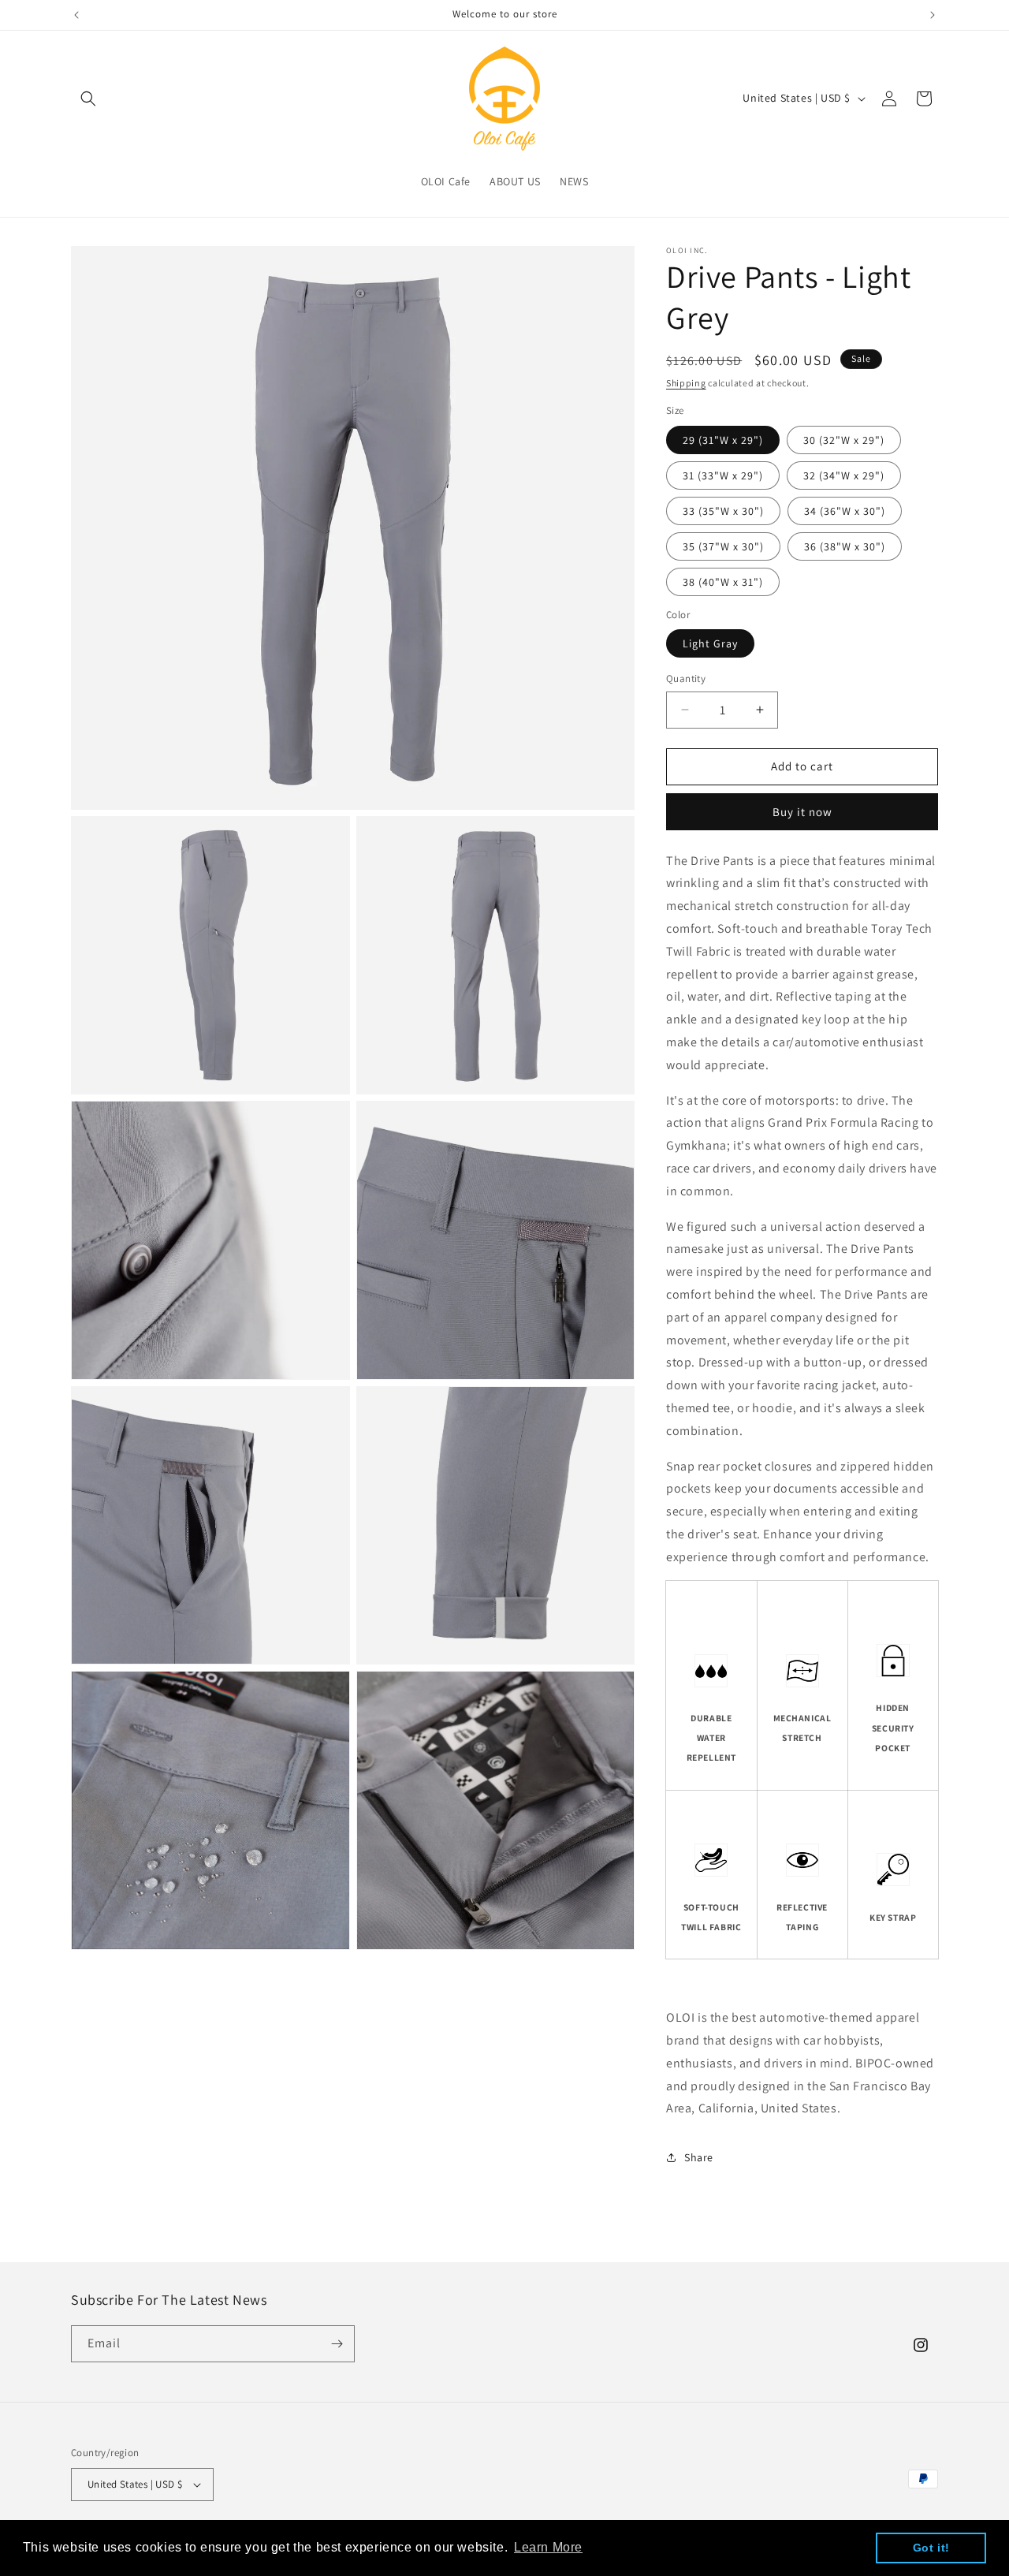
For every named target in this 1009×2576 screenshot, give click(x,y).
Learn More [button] (548, 2547)
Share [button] (699, 2157)
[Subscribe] (337, 2344)
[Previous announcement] (76, 15)
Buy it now (802, 812)
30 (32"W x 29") (844, 440)
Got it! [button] (931, 2548)
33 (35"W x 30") (723, 511)
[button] (88, 99)
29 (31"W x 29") (723, 440)
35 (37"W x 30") (723, 546)
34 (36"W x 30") (845, 511)
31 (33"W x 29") (723, 475)
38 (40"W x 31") (723, 582)
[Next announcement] (933, 15)
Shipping (686, 383)
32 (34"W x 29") (844, 475)
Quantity (686, 678)
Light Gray (710, 643)
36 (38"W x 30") (845, 546)
